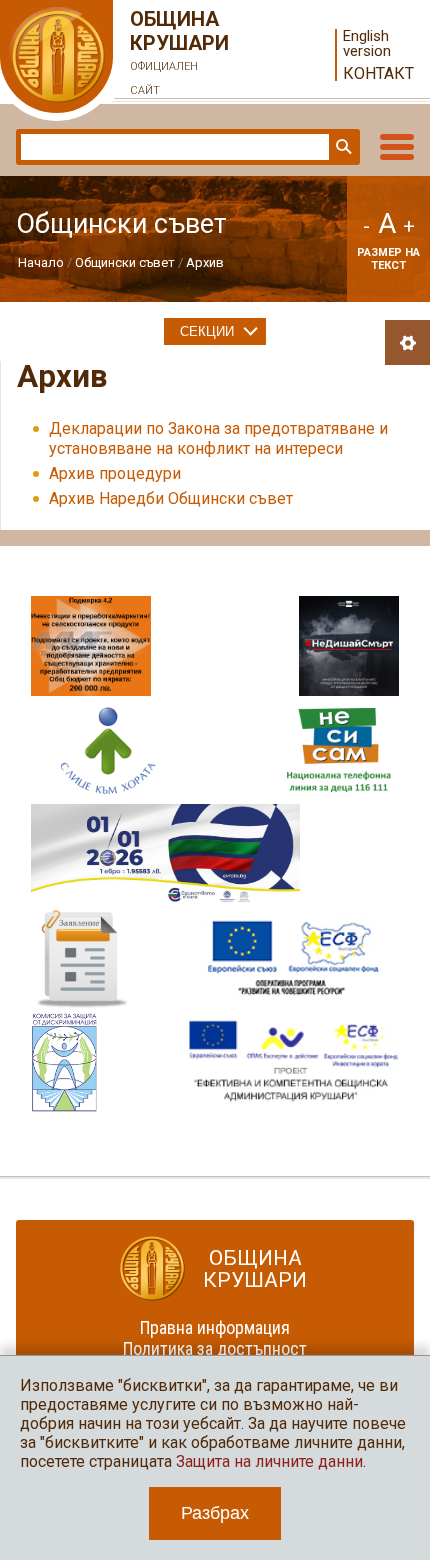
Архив (205, 262)
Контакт (378, 73)
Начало (41, 262)
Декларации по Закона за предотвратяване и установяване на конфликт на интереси (218, 438)
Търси (342, 147)
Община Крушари (179, 52)
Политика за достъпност (215, 1348)
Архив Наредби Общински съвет (171, 498)
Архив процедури (115, 473)
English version (367, 44)
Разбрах (215, 1513)
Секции (207, 331)
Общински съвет (125, 262)
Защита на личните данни (269, 1461)
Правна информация (215, 1327)
